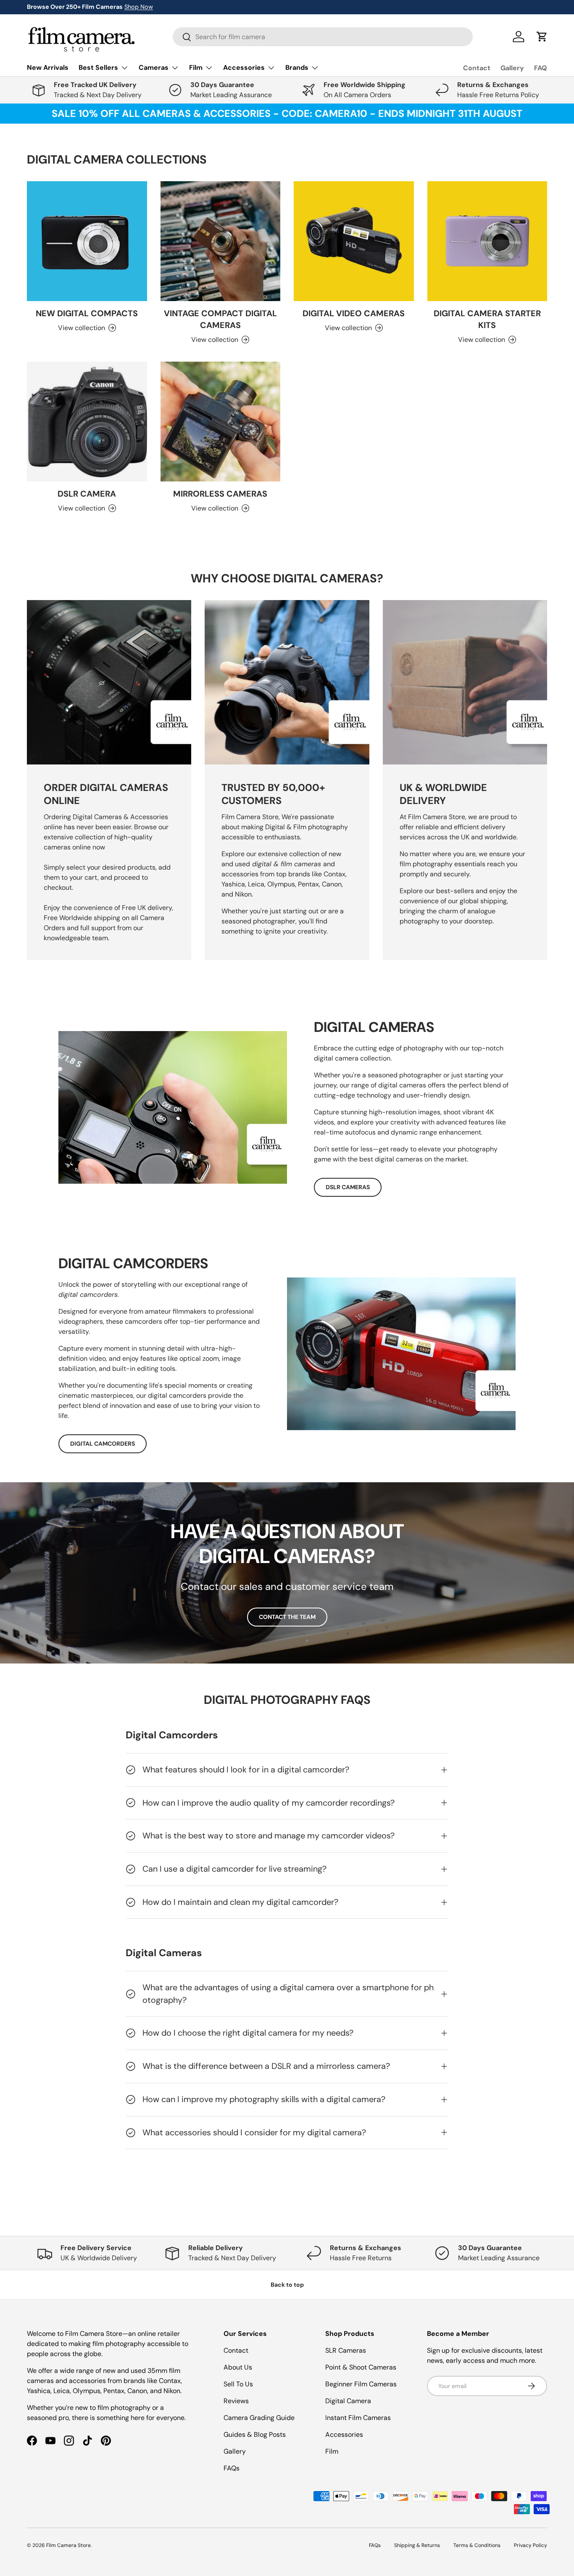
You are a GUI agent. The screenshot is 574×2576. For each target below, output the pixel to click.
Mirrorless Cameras (220, 494)
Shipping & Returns (417, 2545)
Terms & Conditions (477, 2545)
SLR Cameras (346, 2350)
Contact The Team (287, 1617)
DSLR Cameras (348, 1187)
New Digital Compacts (87, 313)
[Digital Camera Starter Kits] (487, 241)
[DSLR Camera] (87, 422)
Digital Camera (348, 2401)
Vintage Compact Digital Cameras (220, 319)
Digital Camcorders (103, 1444)
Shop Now (139, 7)
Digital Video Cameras (354, 313)
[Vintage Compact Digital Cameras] (221, 241)
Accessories (344, 2435)
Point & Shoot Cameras (361, 2367)
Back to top (287, 2285)
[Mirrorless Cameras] (221, 422)
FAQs (232, 2468)
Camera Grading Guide (259, 2418)
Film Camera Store (68, 2545)
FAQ (541, 68)
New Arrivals (48, 67)
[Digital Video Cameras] (354, 241)
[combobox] (323, 37)
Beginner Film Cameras (361, 2384)
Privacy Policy (531, 2545)
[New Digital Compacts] (87, 241)
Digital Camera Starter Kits (487, 319)
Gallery (512, 68)
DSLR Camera (87, 494)
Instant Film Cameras (358, 2418)
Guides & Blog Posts (255, 2435)
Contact (477, 68)
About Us (238, 2367)
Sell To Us (238, 2384)
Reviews (236, 2401)
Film (332, 2451)
